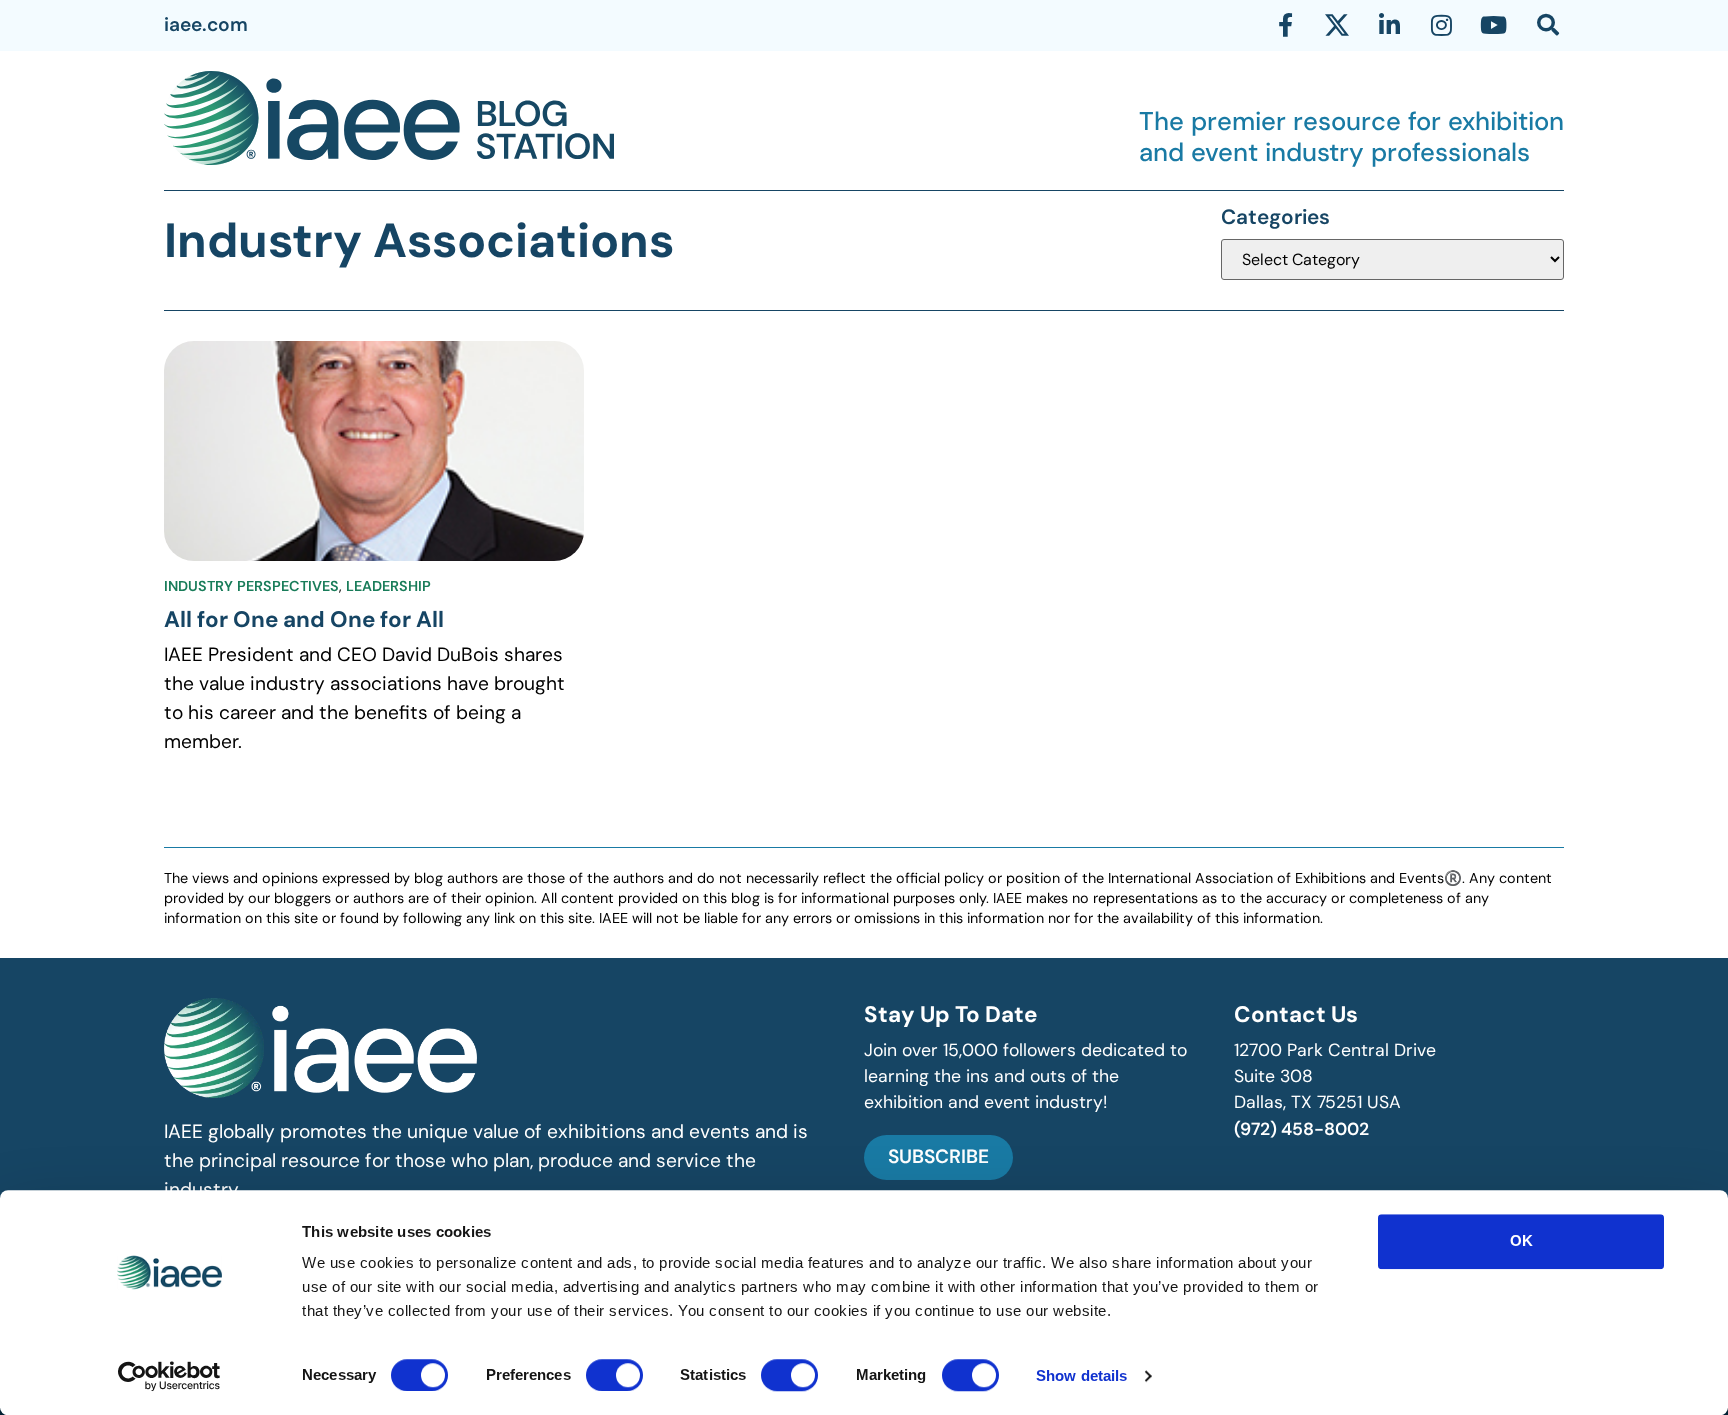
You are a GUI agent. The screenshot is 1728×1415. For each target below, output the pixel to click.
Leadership (388, 586)
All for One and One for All (304, 619)
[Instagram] (1441, 25)
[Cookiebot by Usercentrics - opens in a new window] (169, 1376)
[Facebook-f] (1285, 25)
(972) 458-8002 (1301, 1129)
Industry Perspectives (251, 586)
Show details (1081, 1375)
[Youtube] (1493, 25)
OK (1521, 1240)
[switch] (614, 1375)
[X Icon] (1337, 25)
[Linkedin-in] (1389, 25)
